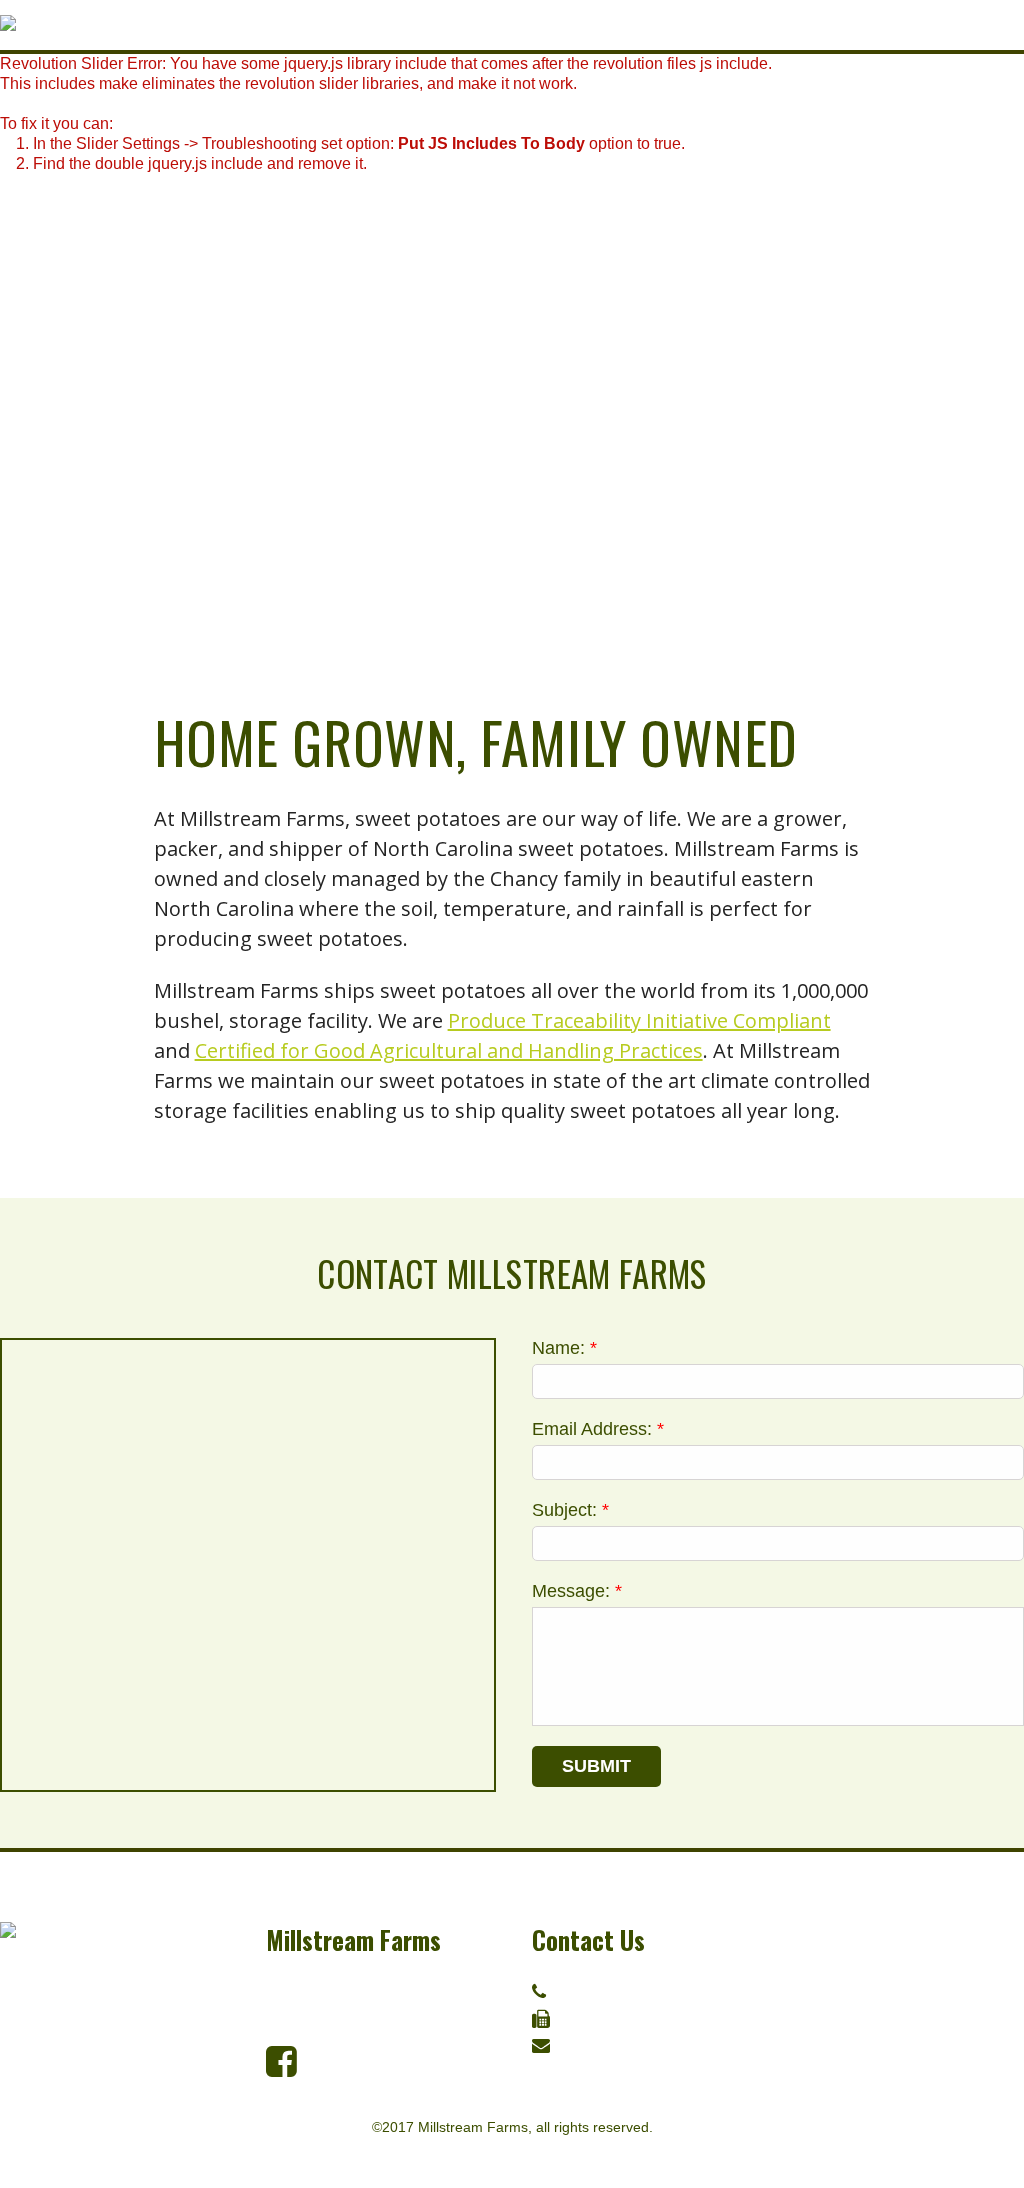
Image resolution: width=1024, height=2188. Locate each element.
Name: (564, 1348)
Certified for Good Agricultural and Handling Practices (449, 1050)
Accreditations (871, 2023)
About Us (841, 1961)
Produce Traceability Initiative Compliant (639, 1020)
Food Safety (856, 2054)
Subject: (570, 1510)
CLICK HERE (626, 2046)
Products (845, 1930)
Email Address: (598, 1429)
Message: (577, 1591)
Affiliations (854, 1992)
